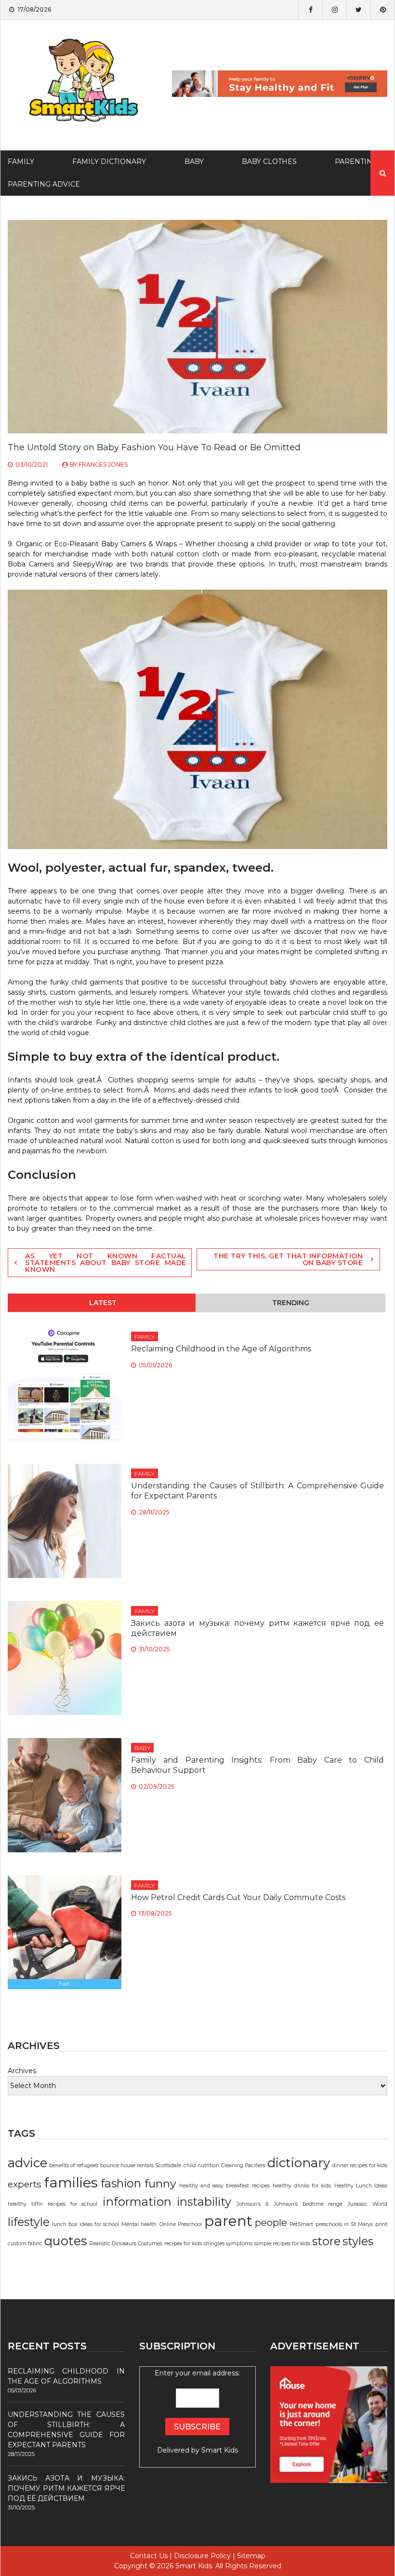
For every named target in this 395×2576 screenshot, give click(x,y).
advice (27, 2163)
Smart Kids (220, 2450)
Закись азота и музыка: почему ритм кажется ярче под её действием (66, 2488)
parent (228, 2221)
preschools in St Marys (344, 2224)
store (326, 2241)
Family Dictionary (109, 162)
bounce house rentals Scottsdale (141, 2165)
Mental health (139, 2224)
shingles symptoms (228, 2244)
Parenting (356, 162)
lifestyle (29, 2222)
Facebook (310, 10)
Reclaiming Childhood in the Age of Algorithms (221, 1349)
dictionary (299, 2163)
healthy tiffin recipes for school (53, 2204)
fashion (121, 2183)
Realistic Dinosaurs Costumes (126, 2244)
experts (25, 2184)
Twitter (358, 10)
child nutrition (201, 2165)
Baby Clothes (269, 162)
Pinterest (382, 10)
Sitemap (251, 2556)
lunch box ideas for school (86, 2224)
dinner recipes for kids (360, 2165)
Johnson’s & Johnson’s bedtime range (290, 2204)
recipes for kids (183, 2244)
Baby (194, 162)
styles (358, 2241)
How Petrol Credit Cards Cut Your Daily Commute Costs (238, 1897)
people (271, 2223)
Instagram (334, 10)
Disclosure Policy (202, 2556)
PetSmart (301, 2224)
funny (160, 2183)
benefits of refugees (74, 2165)
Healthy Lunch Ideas (361, 2186)
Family (145, 1337)
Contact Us (149, 2556)
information (137, 2202)
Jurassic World (368, 2204)
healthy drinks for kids (302, 2186)
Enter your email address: (197, 2412)
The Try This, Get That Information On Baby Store (288, 1259)
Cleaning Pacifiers (243, 2165)
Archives (22, 2071)
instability (204, 2202)
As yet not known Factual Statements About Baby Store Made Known (106, 1263)
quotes (66, 2241)
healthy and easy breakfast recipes (224, 2186)
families (71, 2182)
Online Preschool (181, 2224)
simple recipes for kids (282, 2244)
